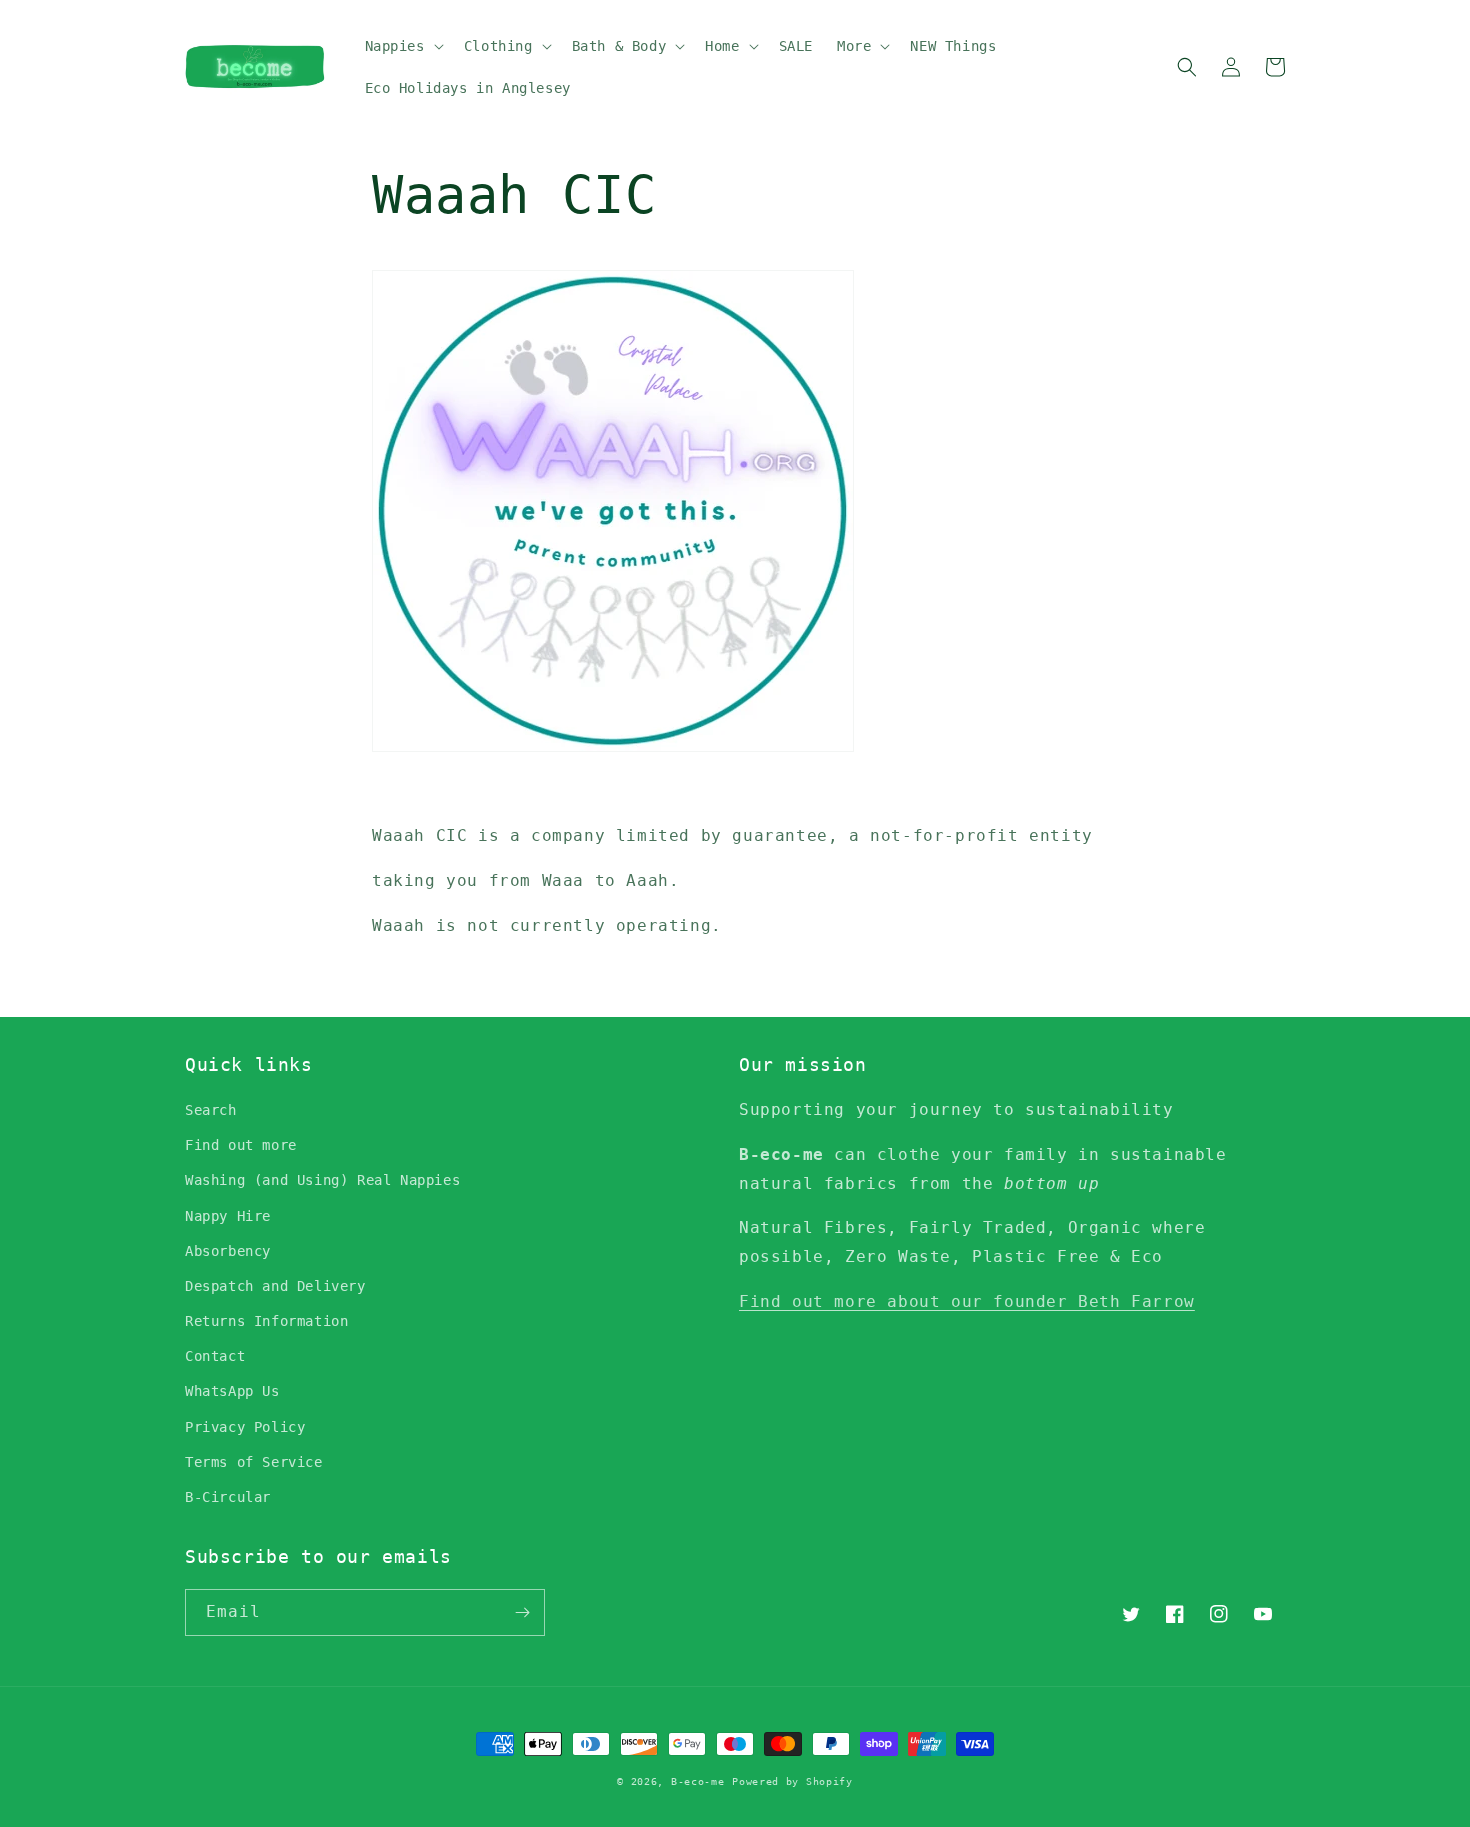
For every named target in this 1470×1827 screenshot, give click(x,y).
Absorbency (228, 1251)
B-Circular (228, 1497)
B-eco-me (698, 1781)
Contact (215, 1356)
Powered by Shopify (792, 1781)
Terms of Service (254, 1462)
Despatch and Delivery (275, 1286)
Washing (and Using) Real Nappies (322, 1180)
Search (211, 1110)
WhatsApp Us (232, 1391)
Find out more (241, 1145)
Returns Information (266, 1321)
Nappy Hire (228, 1216)
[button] (402, 46)
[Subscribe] (522, 1612)
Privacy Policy (245, 1427)
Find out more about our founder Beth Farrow (967, 1301)
